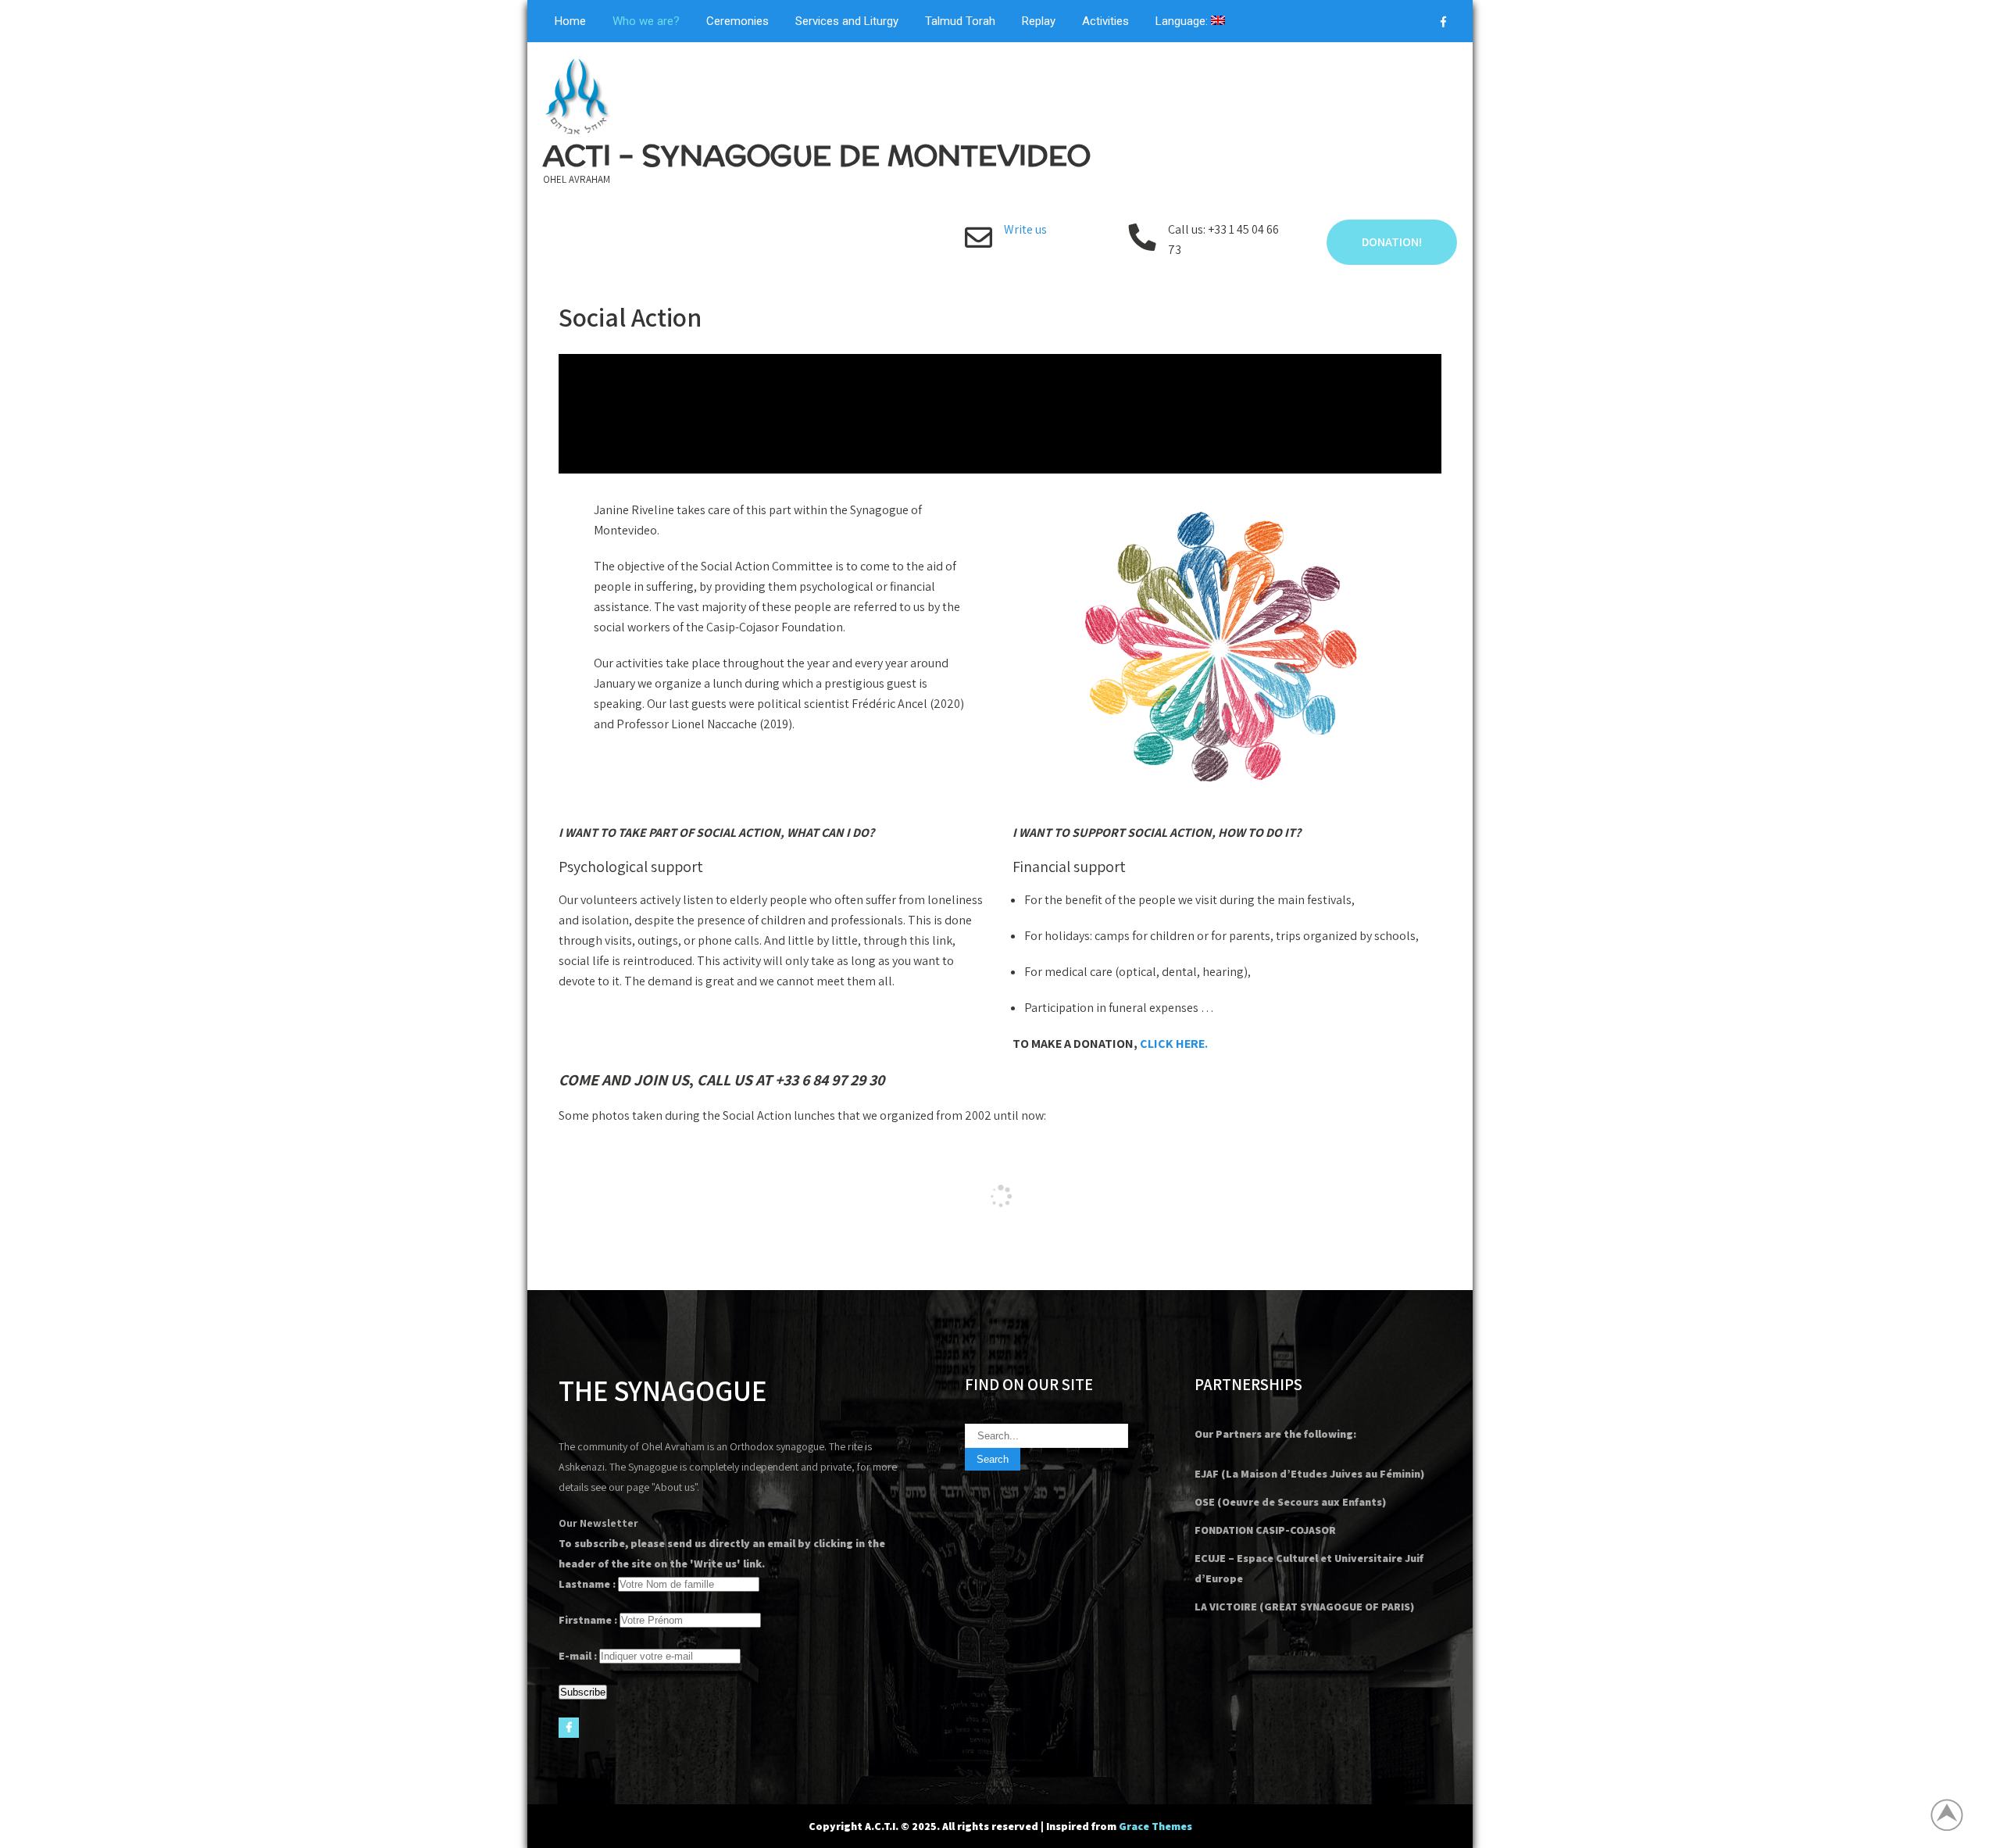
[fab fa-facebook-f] (1443, 24)
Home (570, 21)
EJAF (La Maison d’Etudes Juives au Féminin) (1309, 1474)
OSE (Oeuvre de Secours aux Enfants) (1290, 1502)
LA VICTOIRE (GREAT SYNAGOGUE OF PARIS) (1304, 1607)
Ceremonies (737, 21)
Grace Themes (1155, 1826)
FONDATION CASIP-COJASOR (1265, 1530)
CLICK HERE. (1174, 1044)
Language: (1183, 21)
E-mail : (578, 1656)
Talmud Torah (960, 21)
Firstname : (588, 1620)
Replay (1039, 21)
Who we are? (646, 21)
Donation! (1392, 242)
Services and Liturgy (847, 21)
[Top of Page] (1955, 1814)
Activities (1105, 21)
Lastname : (587, 1584)
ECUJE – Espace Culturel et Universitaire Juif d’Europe (1309, 1568)
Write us (1025, 229)
